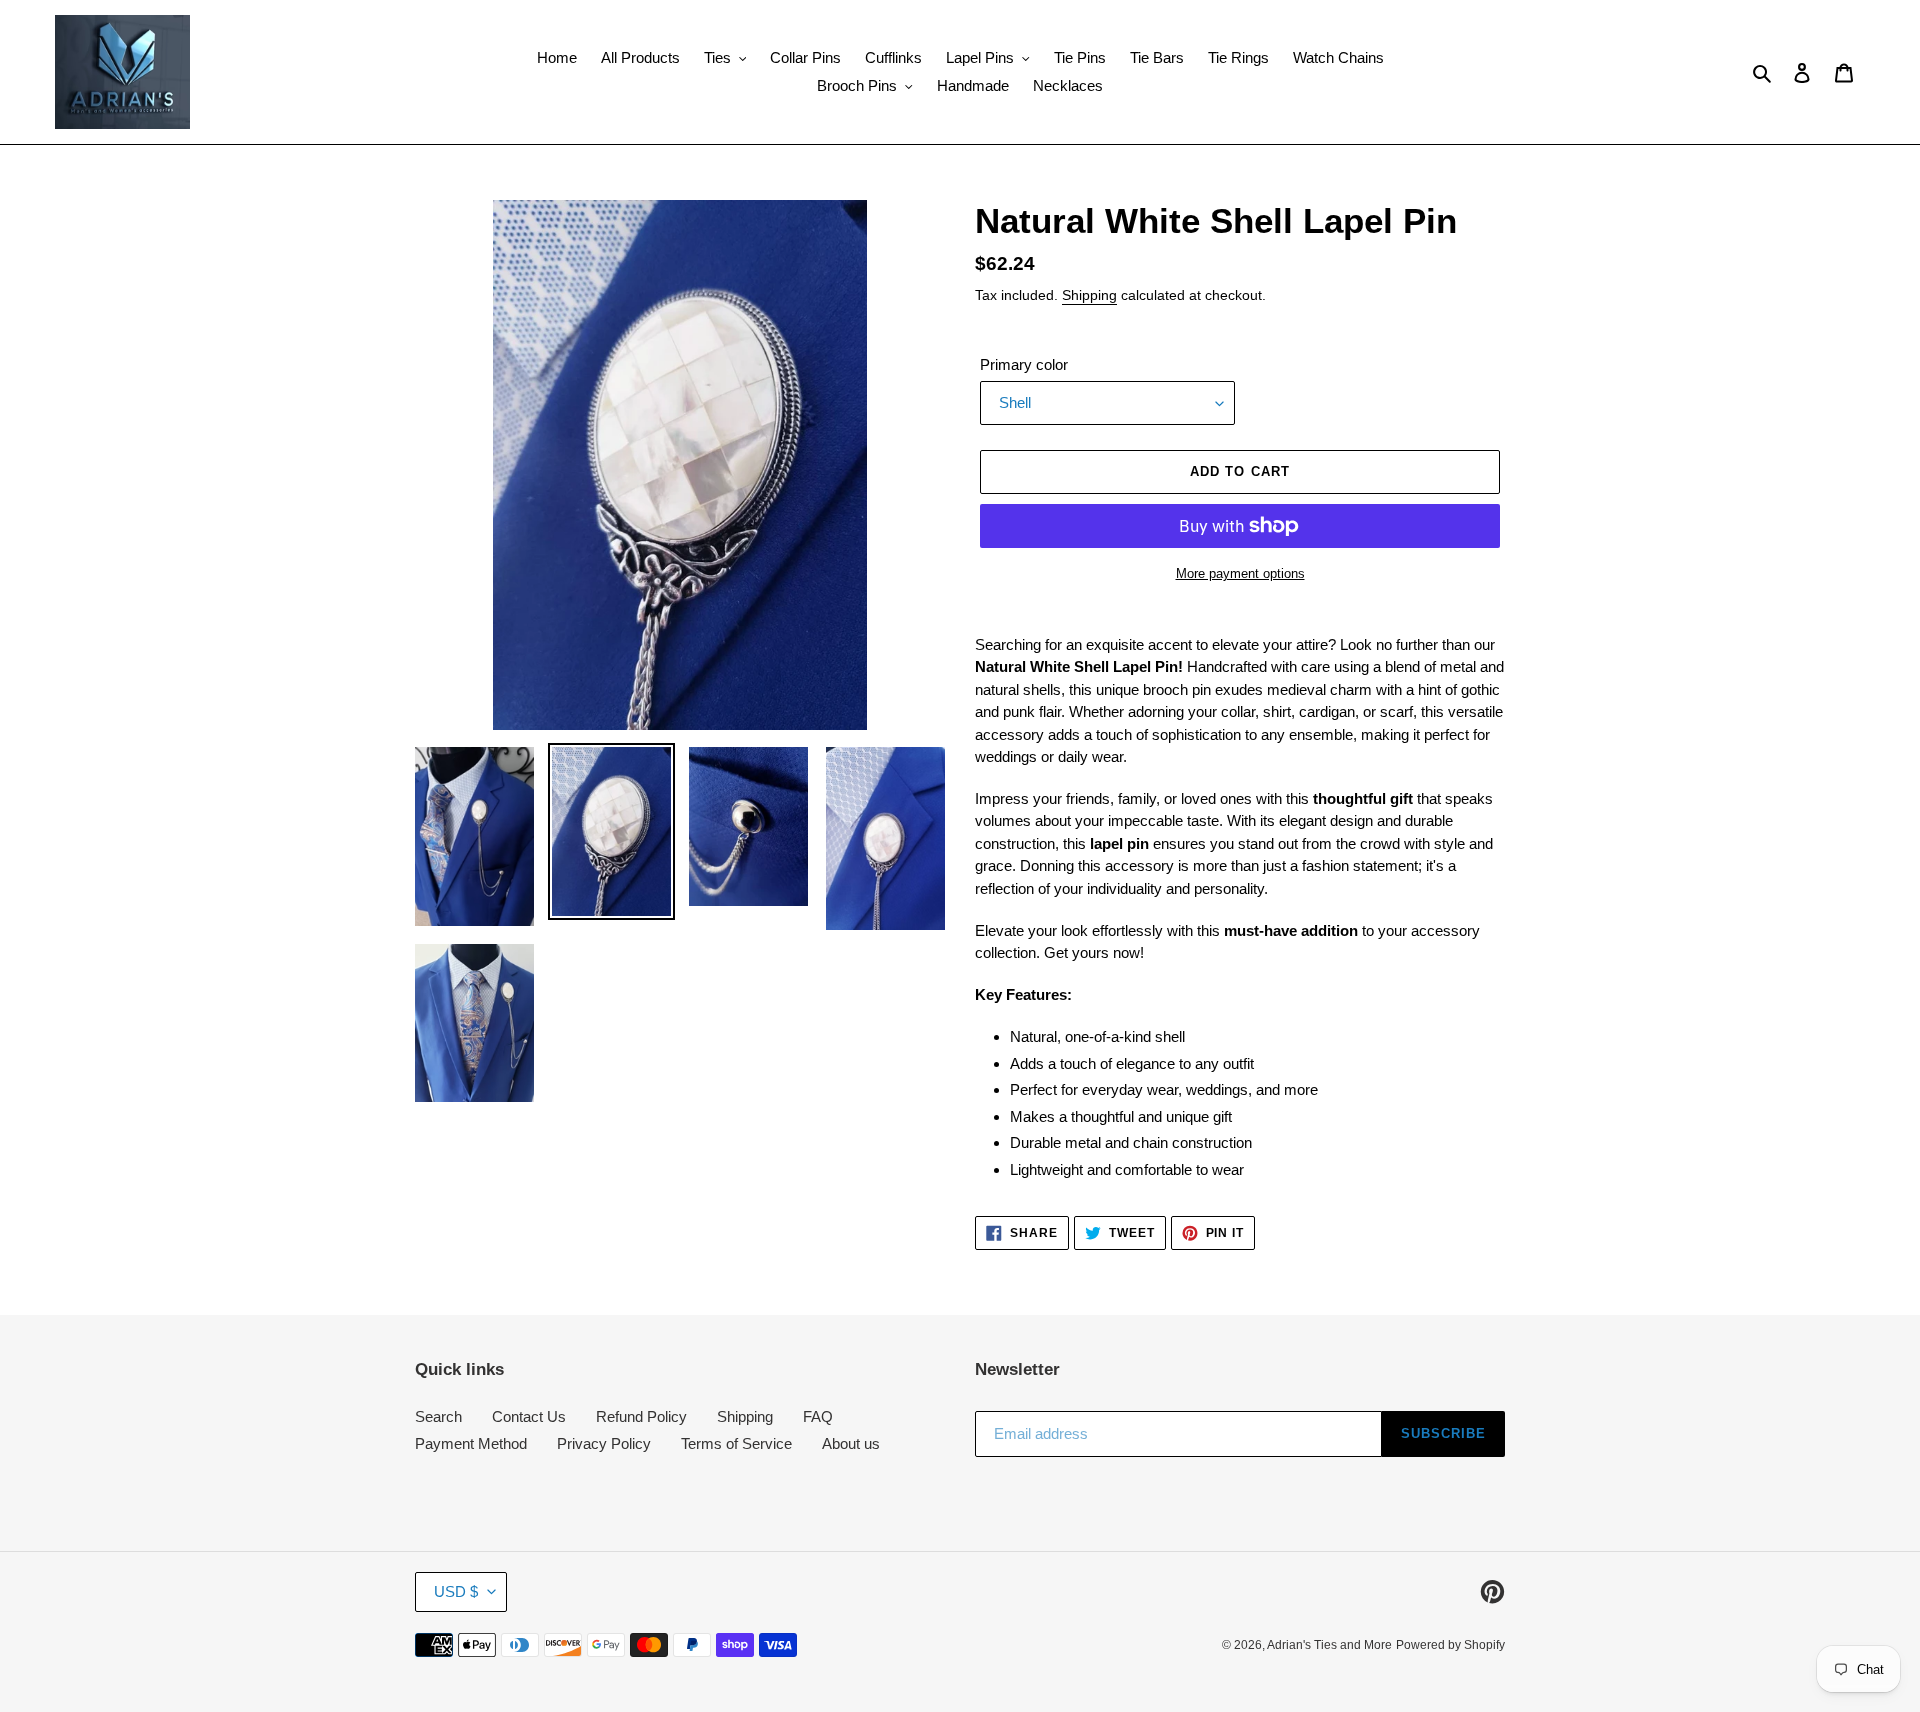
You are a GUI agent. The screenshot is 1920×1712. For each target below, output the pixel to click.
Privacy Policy (604, 1443)
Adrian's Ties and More (1329, 1645)
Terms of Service (736, 1443)
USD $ (456, 1591)
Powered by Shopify (1450, 1645)
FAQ (818, 1416)
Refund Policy (641, 1416)
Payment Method (471, 1443)
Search (438, 1416)
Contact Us (529, 1416)
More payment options (1240, 573)
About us (851, 1443)
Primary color (1024, 364)
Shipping (1089, 295)
